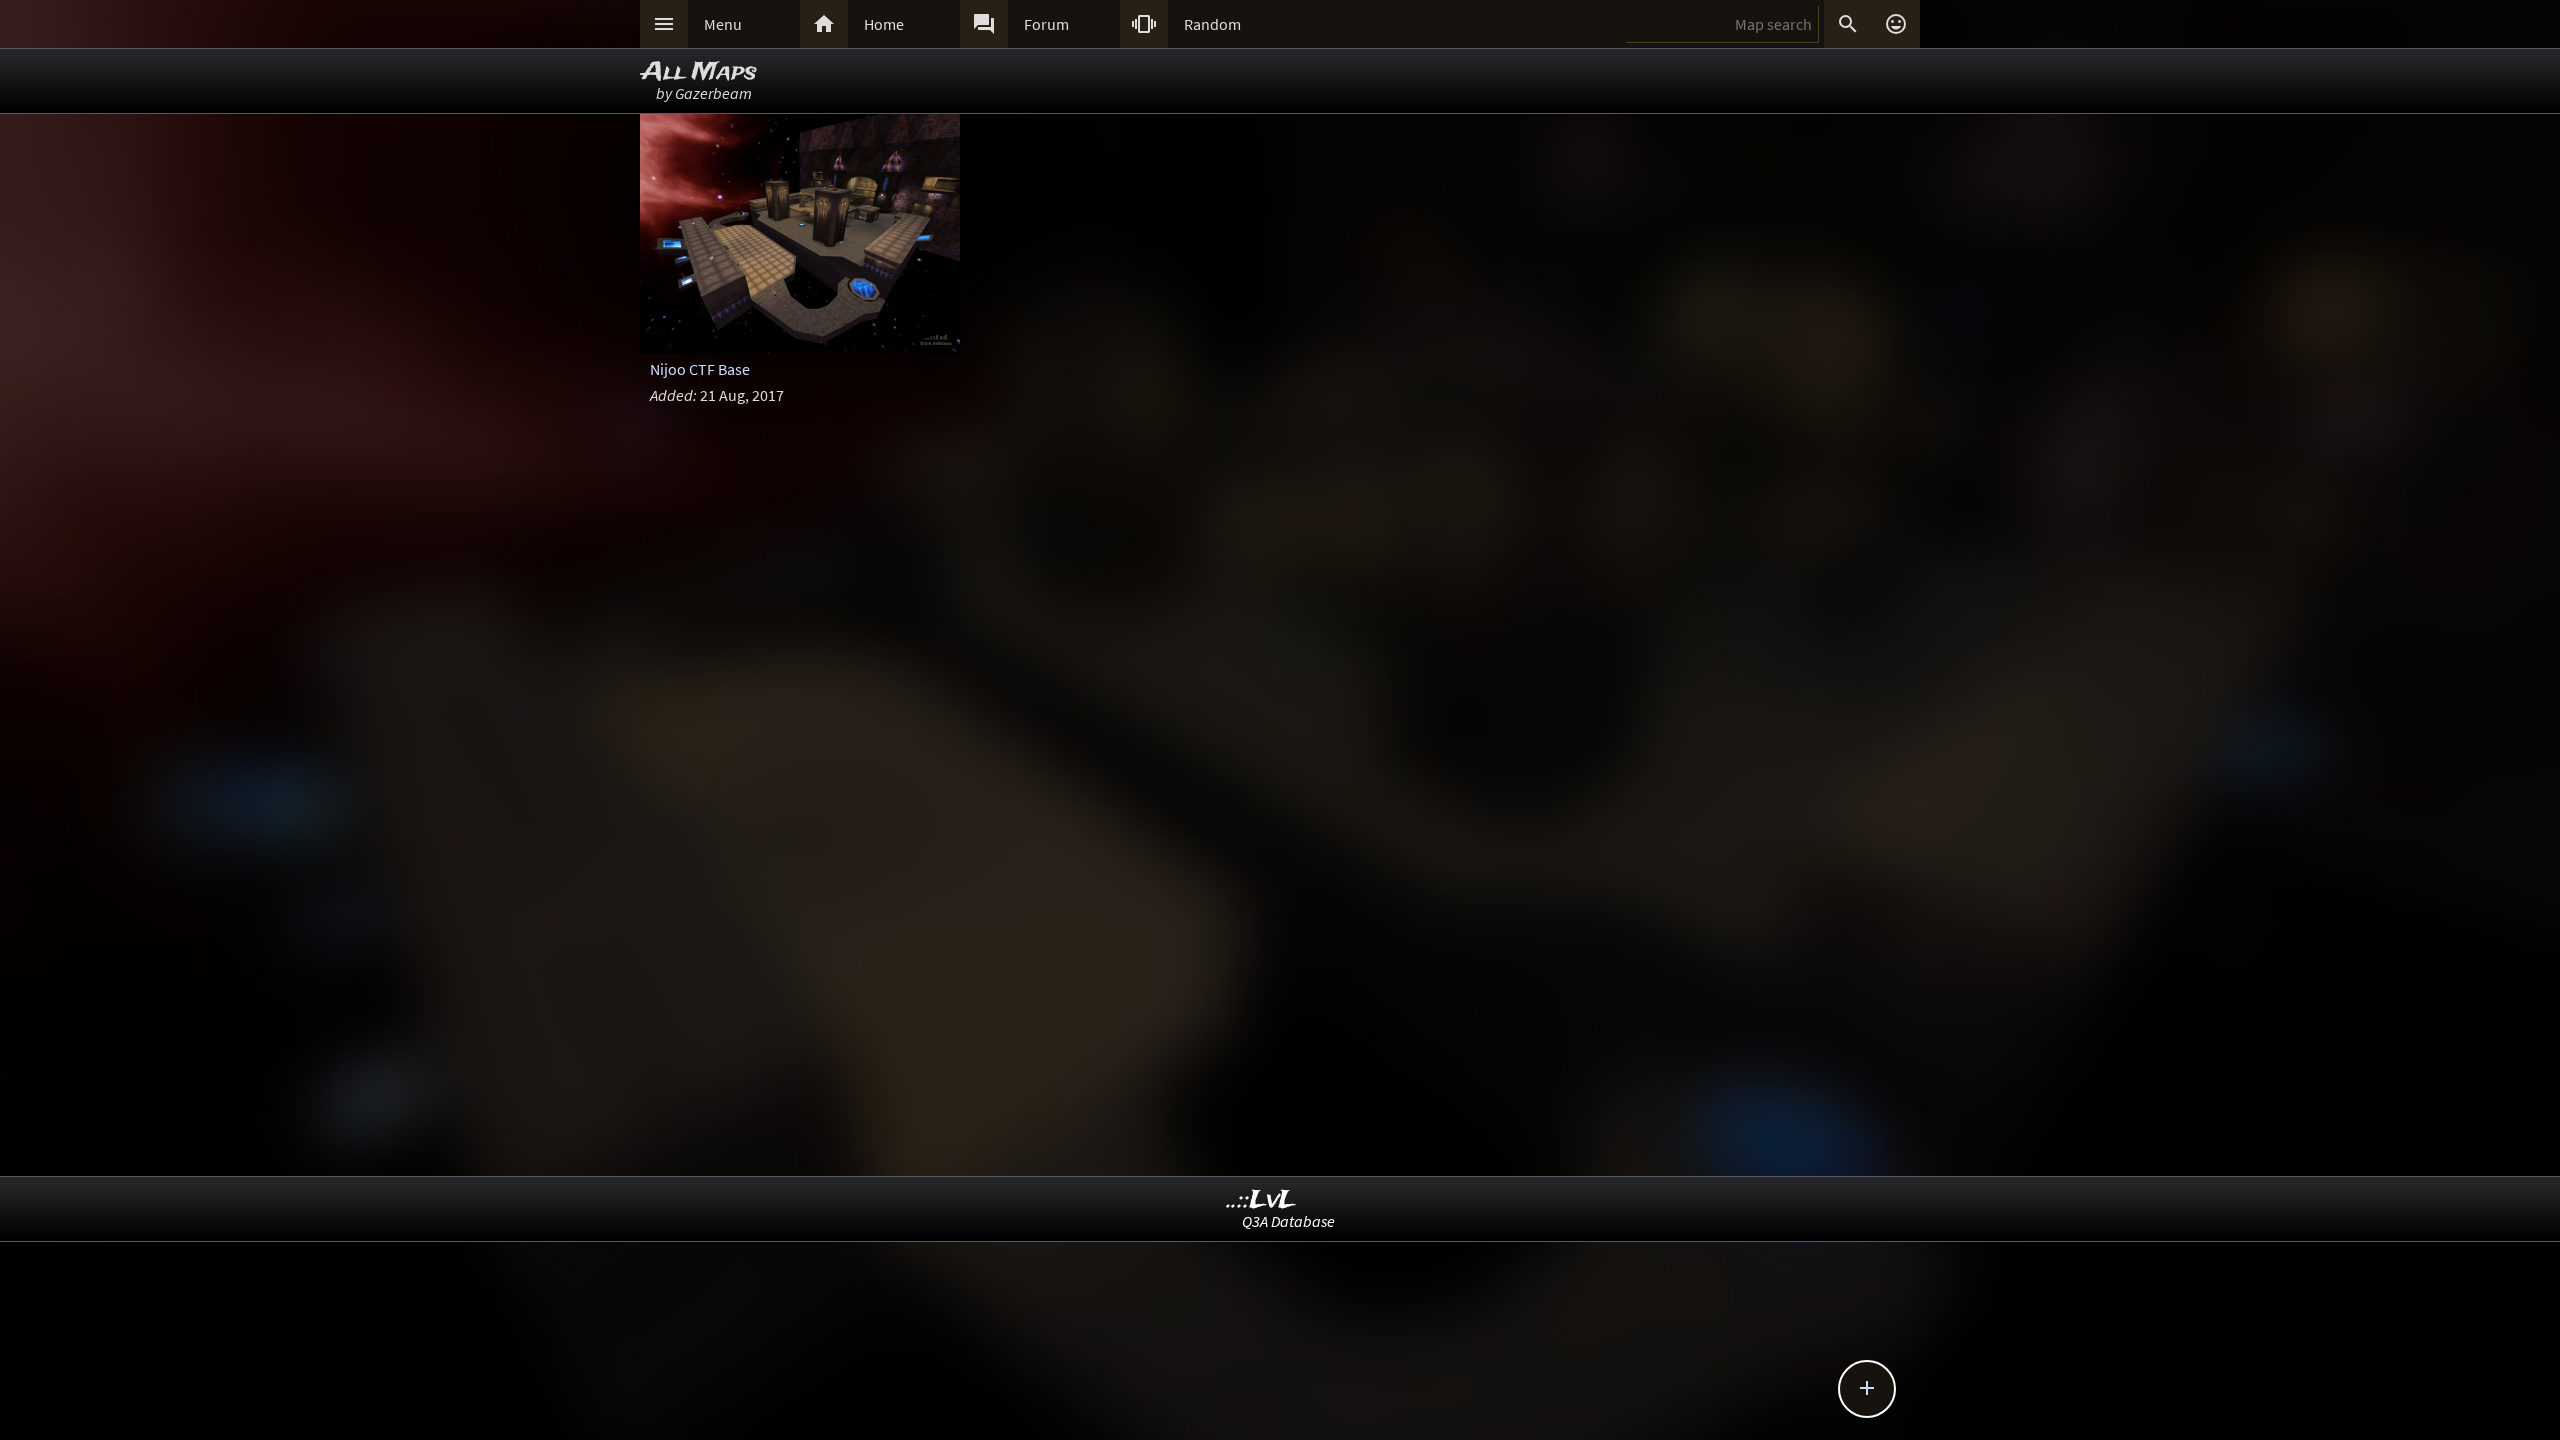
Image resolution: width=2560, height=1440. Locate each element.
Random (1212, 24)
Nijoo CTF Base (700, 369)
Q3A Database (1288, 1221)
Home (884, 24)
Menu (723, 24)
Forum (1046, 24)
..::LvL (1261, 1200)
